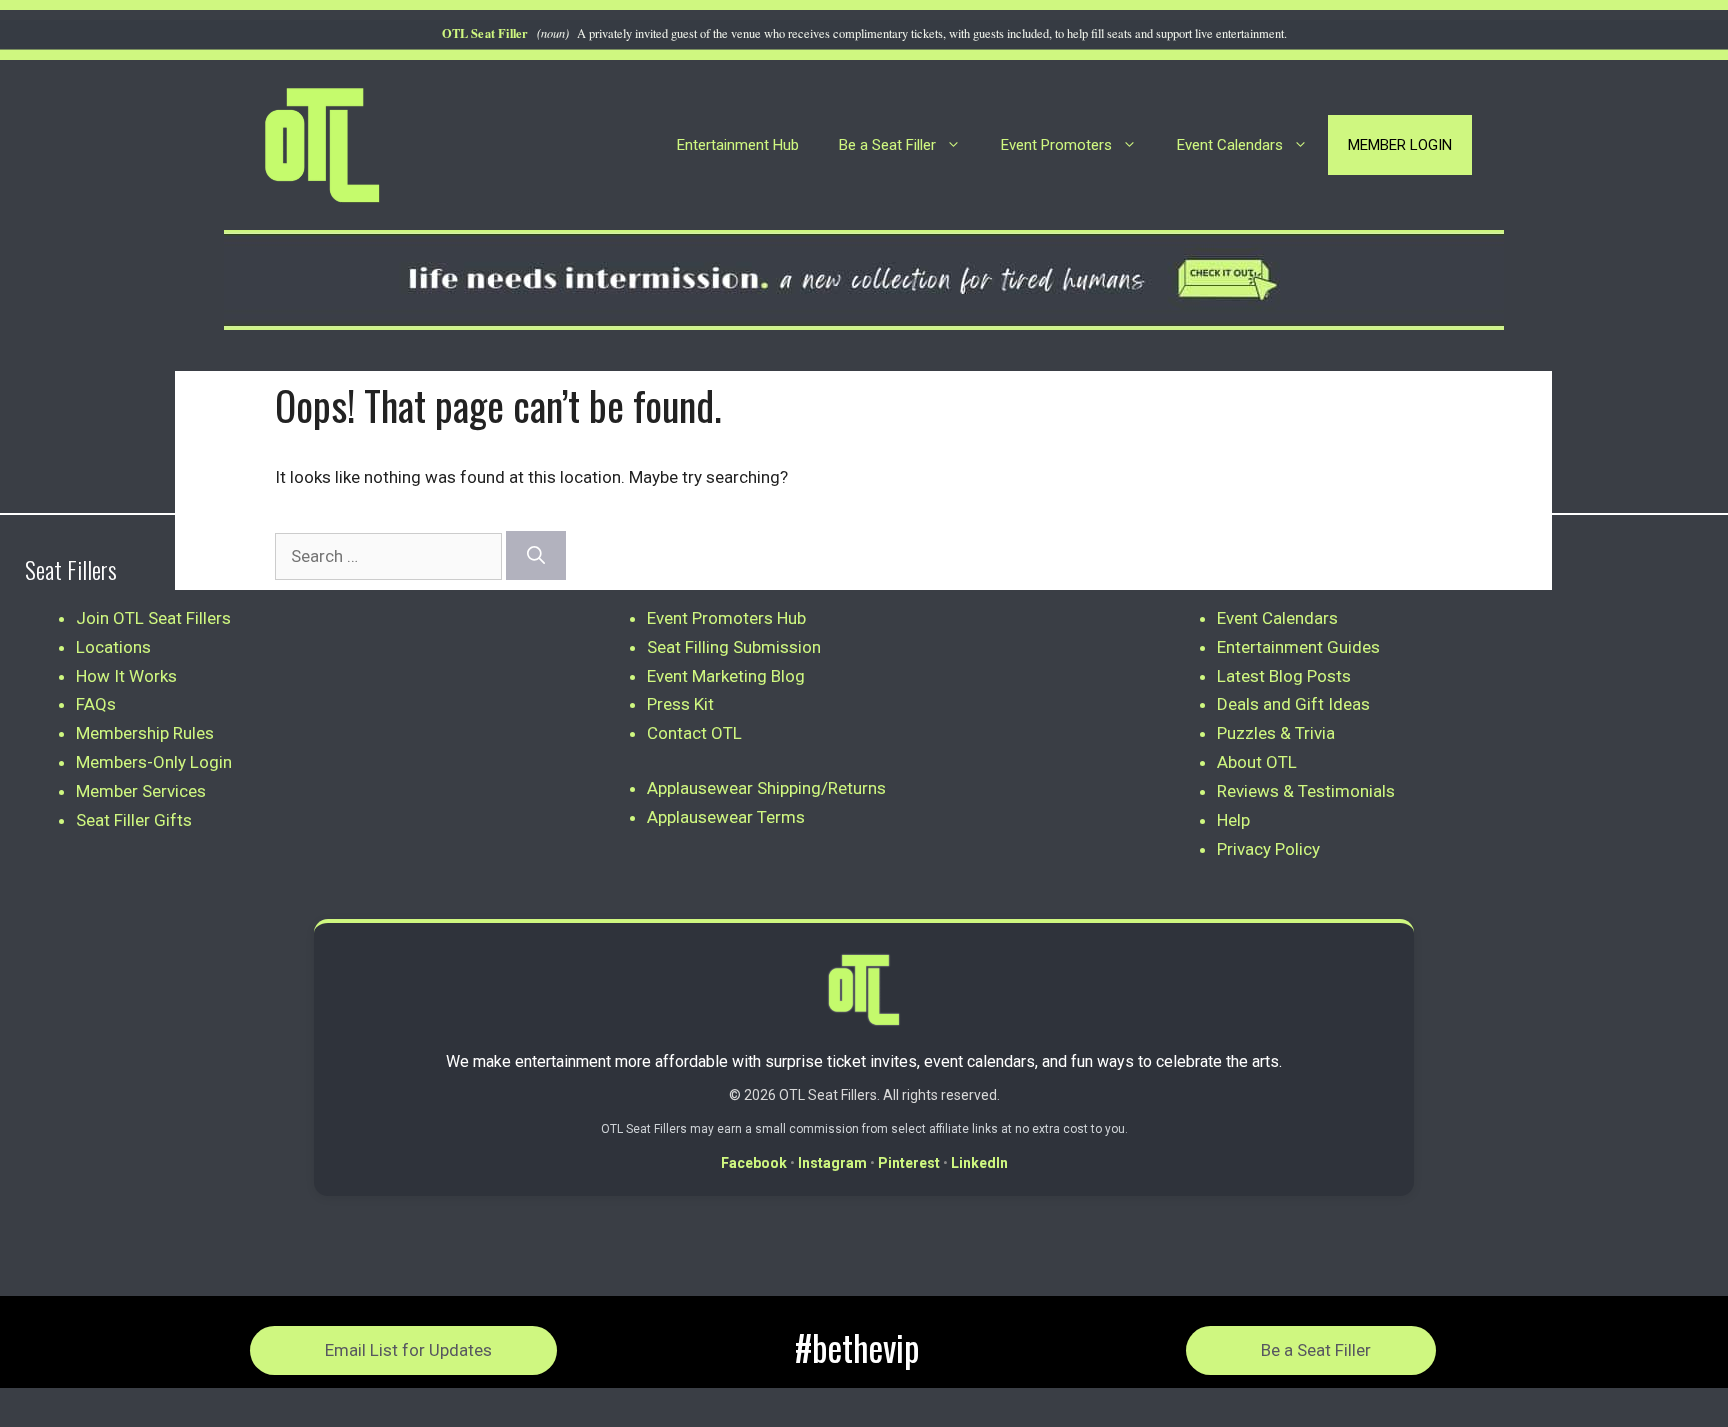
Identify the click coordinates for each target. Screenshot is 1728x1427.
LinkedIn (979, 1163)
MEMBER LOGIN (1400, 145)
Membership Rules (145, 733)
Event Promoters (1056, 145)
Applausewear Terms (726, 817)
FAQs (96, 704)
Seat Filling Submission (734, 647)
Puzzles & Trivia (1276, 733)
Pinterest (909, 1163)
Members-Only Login (154, 762)
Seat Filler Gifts (134, 820)
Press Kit (680, 704)
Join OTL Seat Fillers (153, 618)
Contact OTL (694, 733)
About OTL (1257, 762)
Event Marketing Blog (726, 676)
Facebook (754, 1163)
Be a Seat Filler (887, 145)
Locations (113, 647)
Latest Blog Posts (1284, 676)
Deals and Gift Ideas (1293, 704)
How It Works (126, 676)
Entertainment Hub (738, 145)
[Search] (536, 555)
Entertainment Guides (1298, 647)
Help (1233, 820)
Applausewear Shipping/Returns (766, 788)
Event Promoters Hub (726, 618)
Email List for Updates (408, 1350)
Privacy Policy (1268, 849)
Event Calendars (1230, 145)
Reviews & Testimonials (1306, 791)
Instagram (832, 1163)
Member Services (141, 791)
